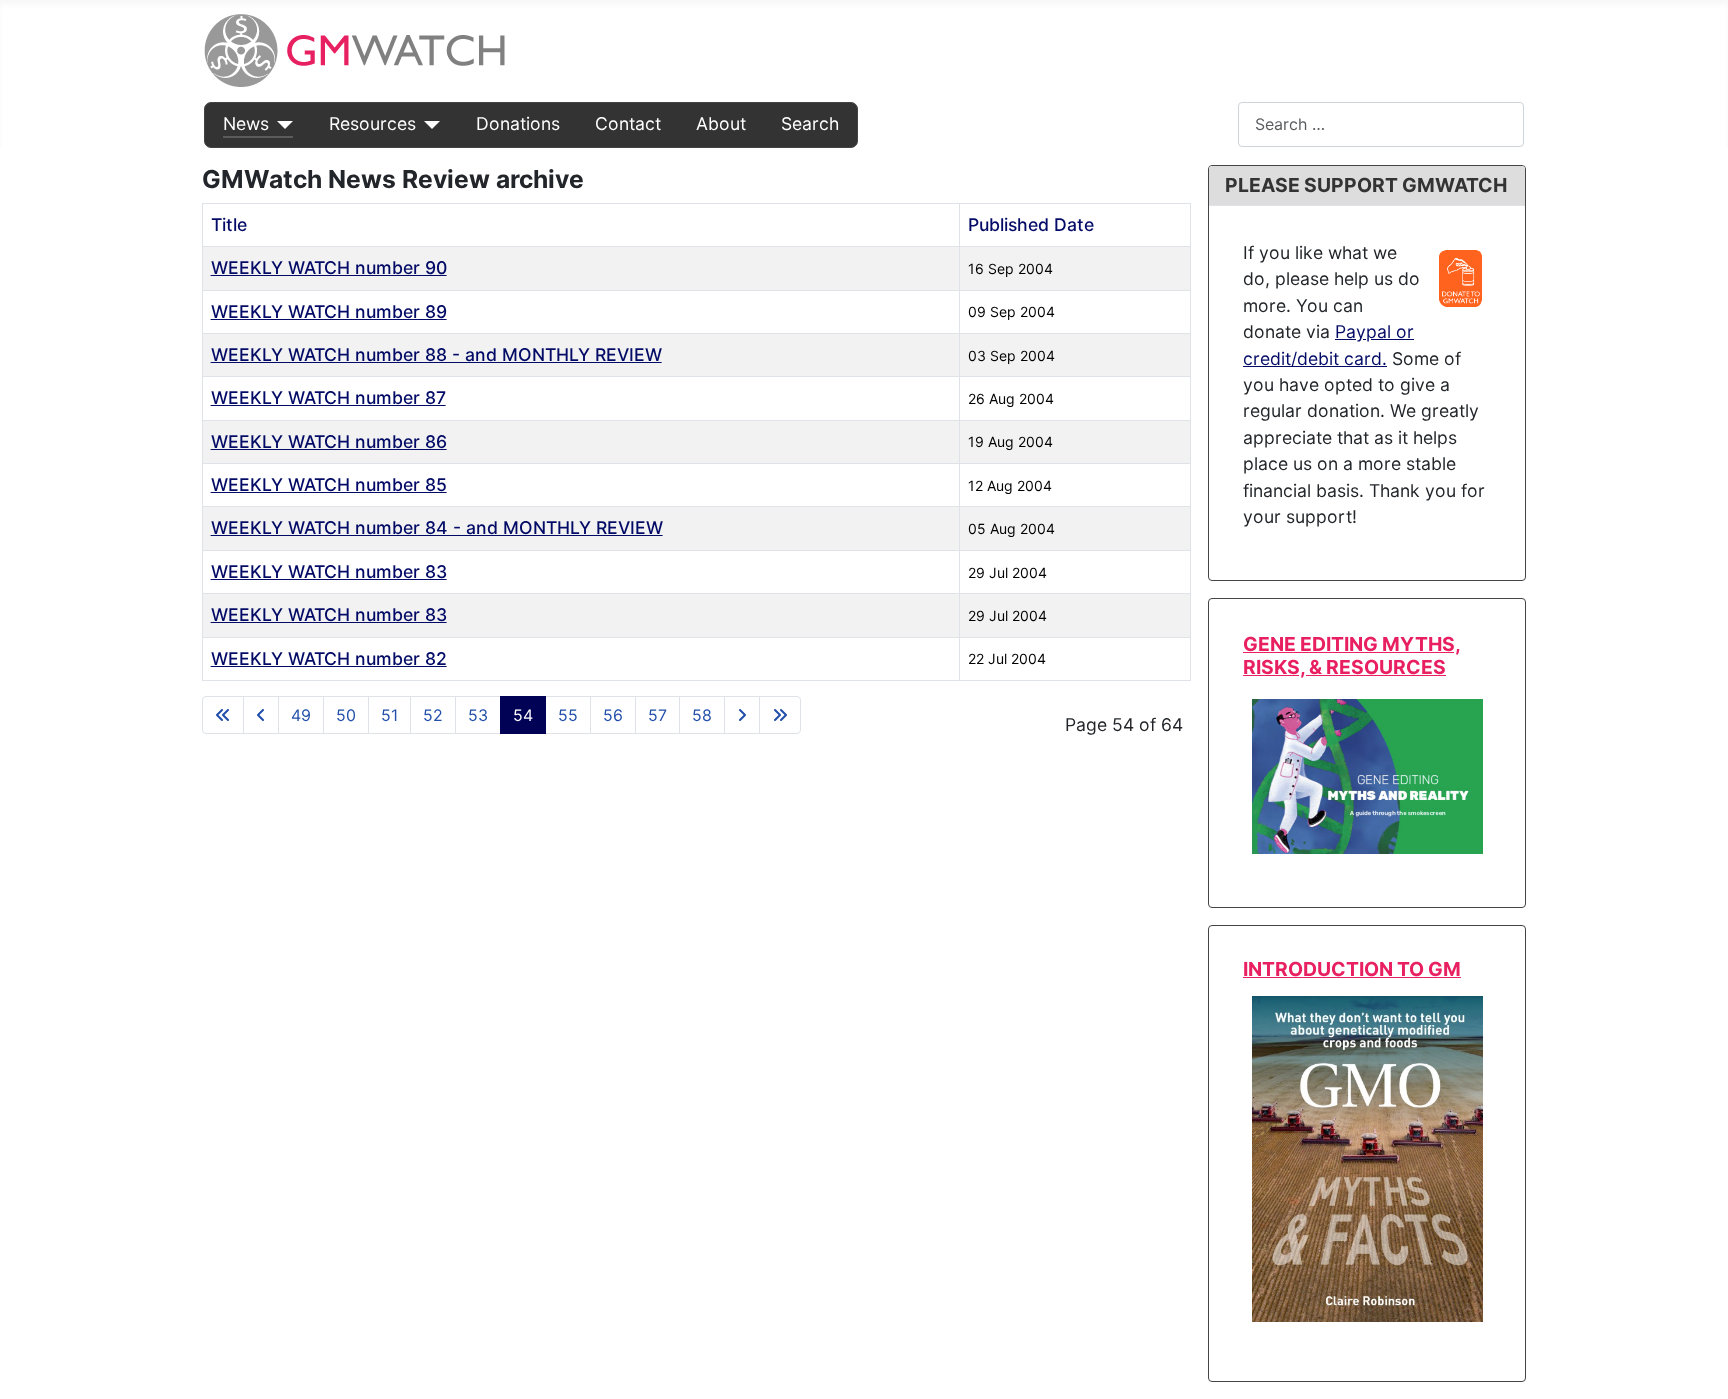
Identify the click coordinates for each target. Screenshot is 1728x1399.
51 (389, 715)
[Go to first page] (223, 715)
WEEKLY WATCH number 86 (329, 441)
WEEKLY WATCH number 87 (328, 397)
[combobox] (1381, 124)
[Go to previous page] (261, 715)
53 (478, 715)
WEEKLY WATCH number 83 (329, 571)
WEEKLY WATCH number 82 (329, 658)
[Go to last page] (780, 715)
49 (301, 715)
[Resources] (428, 124)
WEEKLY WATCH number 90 (329, 267)
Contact (628, 123)
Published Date (1031, 224)
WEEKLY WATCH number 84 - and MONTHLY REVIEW (437, 527)
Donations (518, 123)
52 (433, 715)
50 (346, 715)
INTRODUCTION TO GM (1352, 969)
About (721, 123)
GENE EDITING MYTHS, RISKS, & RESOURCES (1352, 655)
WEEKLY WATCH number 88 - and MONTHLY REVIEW (436, 354)
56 (613, 715)
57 (657, 715)
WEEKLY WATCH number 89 (329, 311)
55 (568, 715)
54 (523, 715)
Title (229, 224)
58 (702, 715)
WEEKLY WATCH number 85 (329, 484)
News (246, 123)
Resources (372, 123)
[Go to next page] (742, 715)
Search (810, 123)
